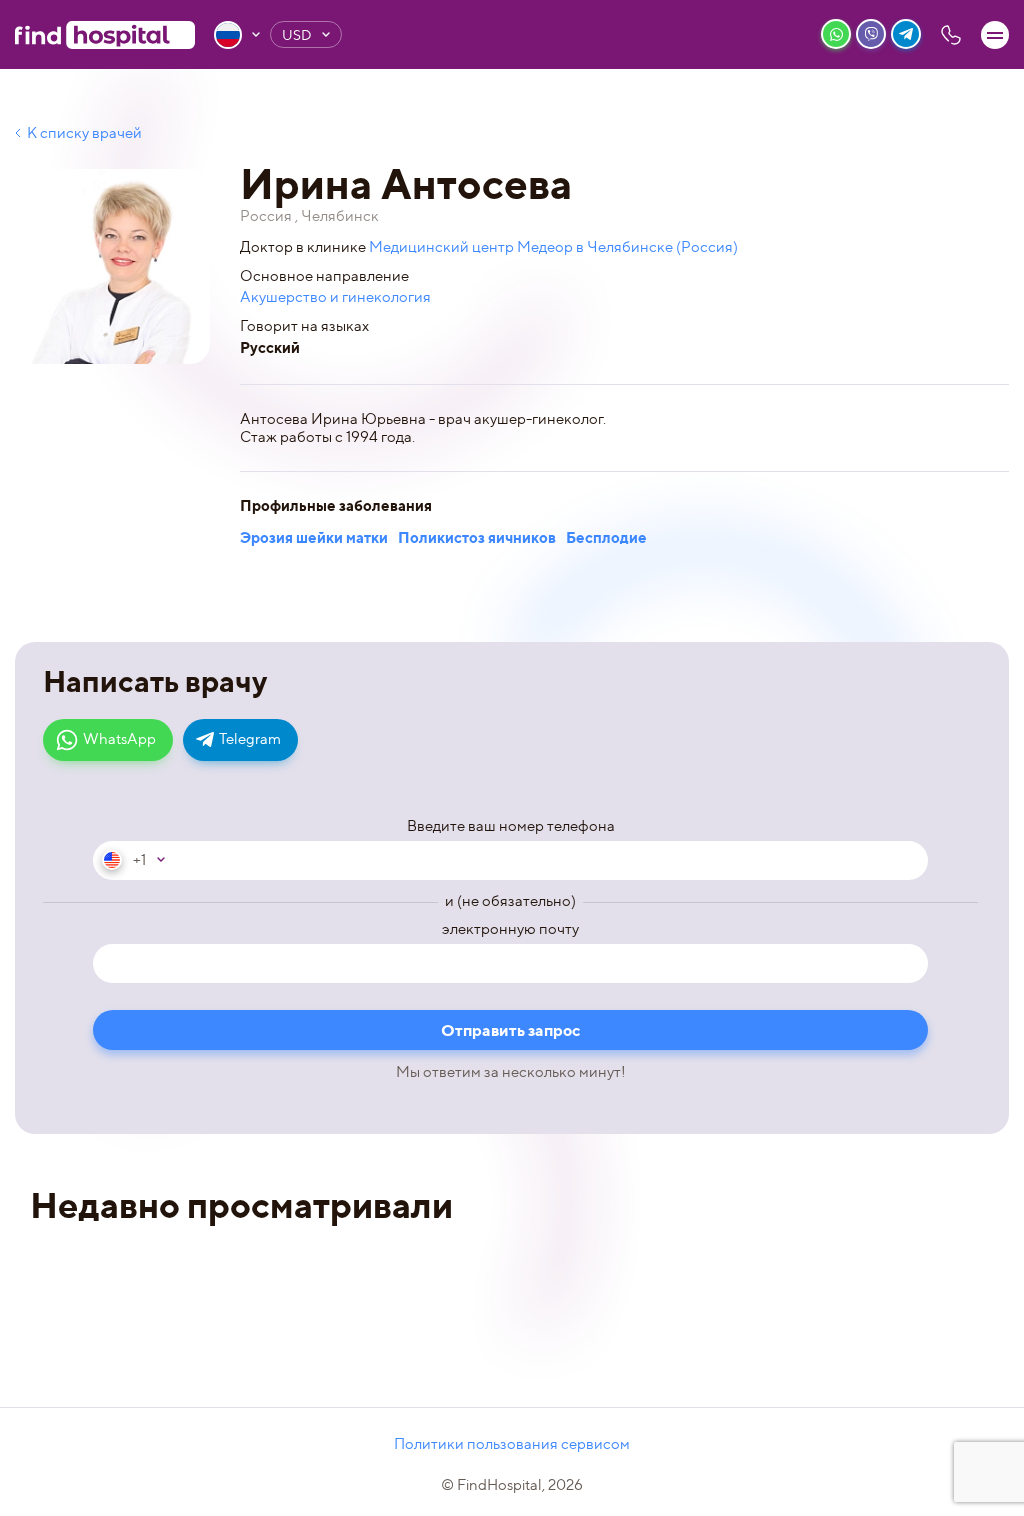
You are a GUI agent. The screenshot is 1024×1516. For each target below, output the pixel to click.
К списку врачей (84, 133)
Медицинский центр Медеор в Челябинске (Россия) (553, 247)
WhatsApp (119, 739)
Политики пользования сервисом (512, 1444)
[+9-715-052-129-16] (951, 35)
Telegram (250, 739)
